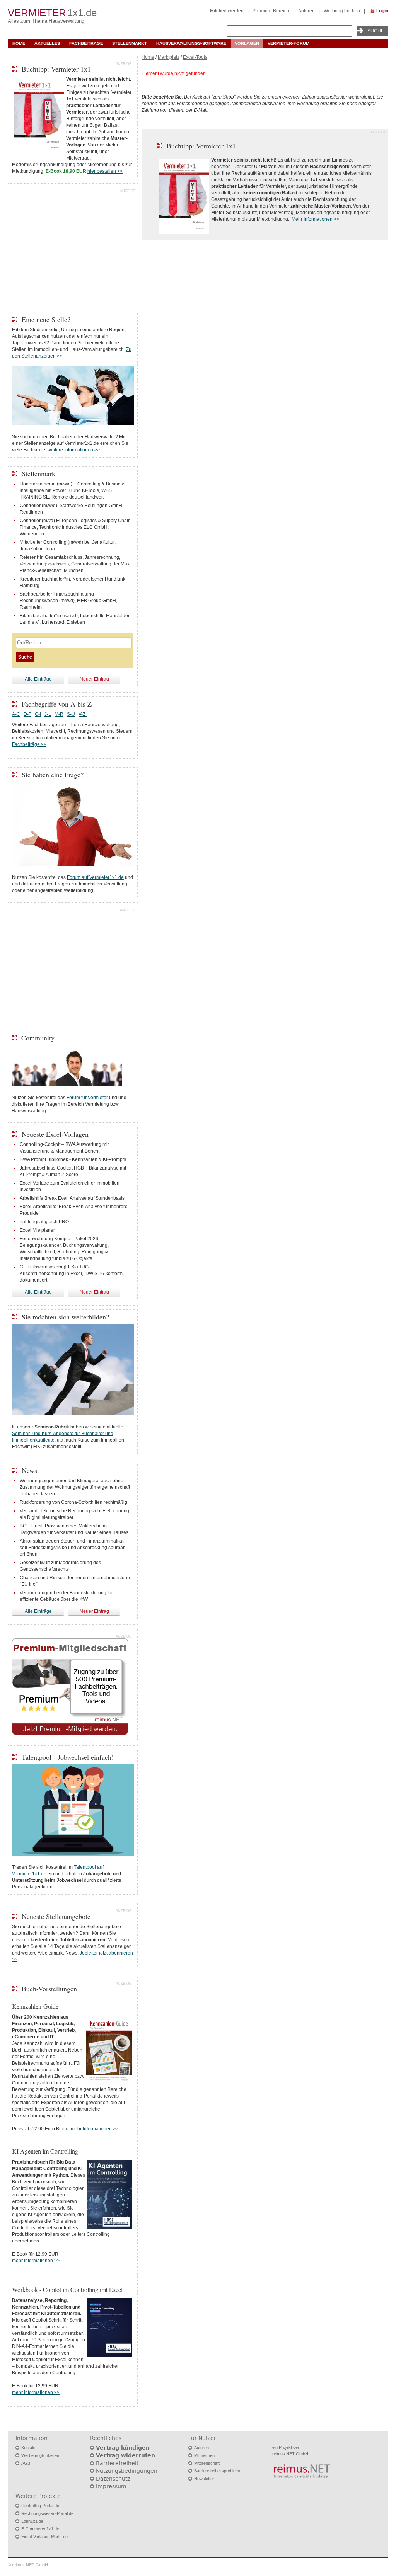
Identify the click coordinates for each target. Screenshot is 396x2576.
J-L (48, 714)
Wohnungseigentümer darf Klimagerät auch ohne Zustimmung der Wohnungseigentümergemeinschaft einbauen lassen (75, 1487)
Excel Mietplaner (37, 1230)
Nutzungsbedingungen (127, 2471)
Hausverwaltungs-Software (191, 43)
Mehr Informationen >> (315, 219)
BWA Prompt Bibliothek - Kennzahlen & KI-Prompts (73, 1159)
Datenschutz (113, 2479)
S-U (71, 714)
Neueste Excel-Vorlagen (55, 1134)
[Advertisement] (73, 247)
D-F (27, 714)
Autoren (306, 11)
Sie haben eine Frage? (53, 775)
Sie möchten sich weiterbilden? (65, 1317)
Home (19, 43)
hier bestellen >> (105, 171)
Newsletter (204, 2479)
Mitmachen (204, 2455)
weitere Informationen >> (74, 450)
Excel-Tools (195, 57)
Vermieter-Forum (288, 43)
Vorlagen (247, 43)
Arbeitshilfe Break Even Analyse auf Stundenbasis (72, 1198)
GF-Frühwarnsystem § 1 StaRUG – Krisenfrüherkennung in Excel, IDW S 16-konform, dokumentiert (72, 1274)
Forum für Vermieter (87, 1098)
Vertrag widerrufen (125, 2455)
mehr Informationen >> (95, 2129)
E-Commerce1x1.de (40, 2529)
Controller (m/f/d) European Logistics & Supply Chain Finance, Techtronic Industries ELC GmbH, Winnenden (75, 527)
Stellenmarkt (130, 43)
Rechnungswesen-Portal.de (47, 2513)
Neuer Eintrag (94, 679)
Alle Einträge (38, 679)
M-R (59, 714)
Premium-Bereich (271, 11)
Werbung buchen (342, 11)
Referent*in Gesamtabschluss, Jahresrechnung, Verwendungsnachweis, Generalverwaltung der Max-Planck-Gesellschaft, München (75, 564)
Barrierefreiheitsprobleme (218, 2471)
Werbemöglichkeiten (40, 2455)
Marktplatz (169, 57)
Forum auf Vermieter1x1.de (95, 877)
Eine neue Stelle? (46, 319)
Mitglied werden (227, 11)
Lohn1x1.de (32, 2521)
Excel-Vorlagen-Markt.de (44, 2537)
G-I (38, 714)
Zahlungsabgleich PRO (44, 1222)
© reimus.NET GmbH (28, 2565)
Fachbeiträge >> (29, 744)
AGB (26, 2463)
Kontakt (28, 2448)
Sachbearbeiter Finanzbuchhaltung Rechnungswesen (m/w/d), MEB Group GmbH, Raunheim (68, 601)
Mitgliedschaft (207, 2463)
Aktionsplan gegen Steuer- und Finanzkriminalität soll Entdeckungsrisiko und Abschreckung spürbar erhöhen (72, 1548)
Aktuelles (47, 43)
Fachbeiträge (86, 43)
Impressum (111, 2486)
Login (382, 11)
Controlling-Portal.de (40, 2506)
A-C (16, 714)
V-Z (83, 714)
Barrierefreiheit (117, 2463)
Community (38, 1038)
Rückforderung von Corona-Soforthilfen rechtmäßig (73, 1502)
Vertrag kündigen (123, 2448)
